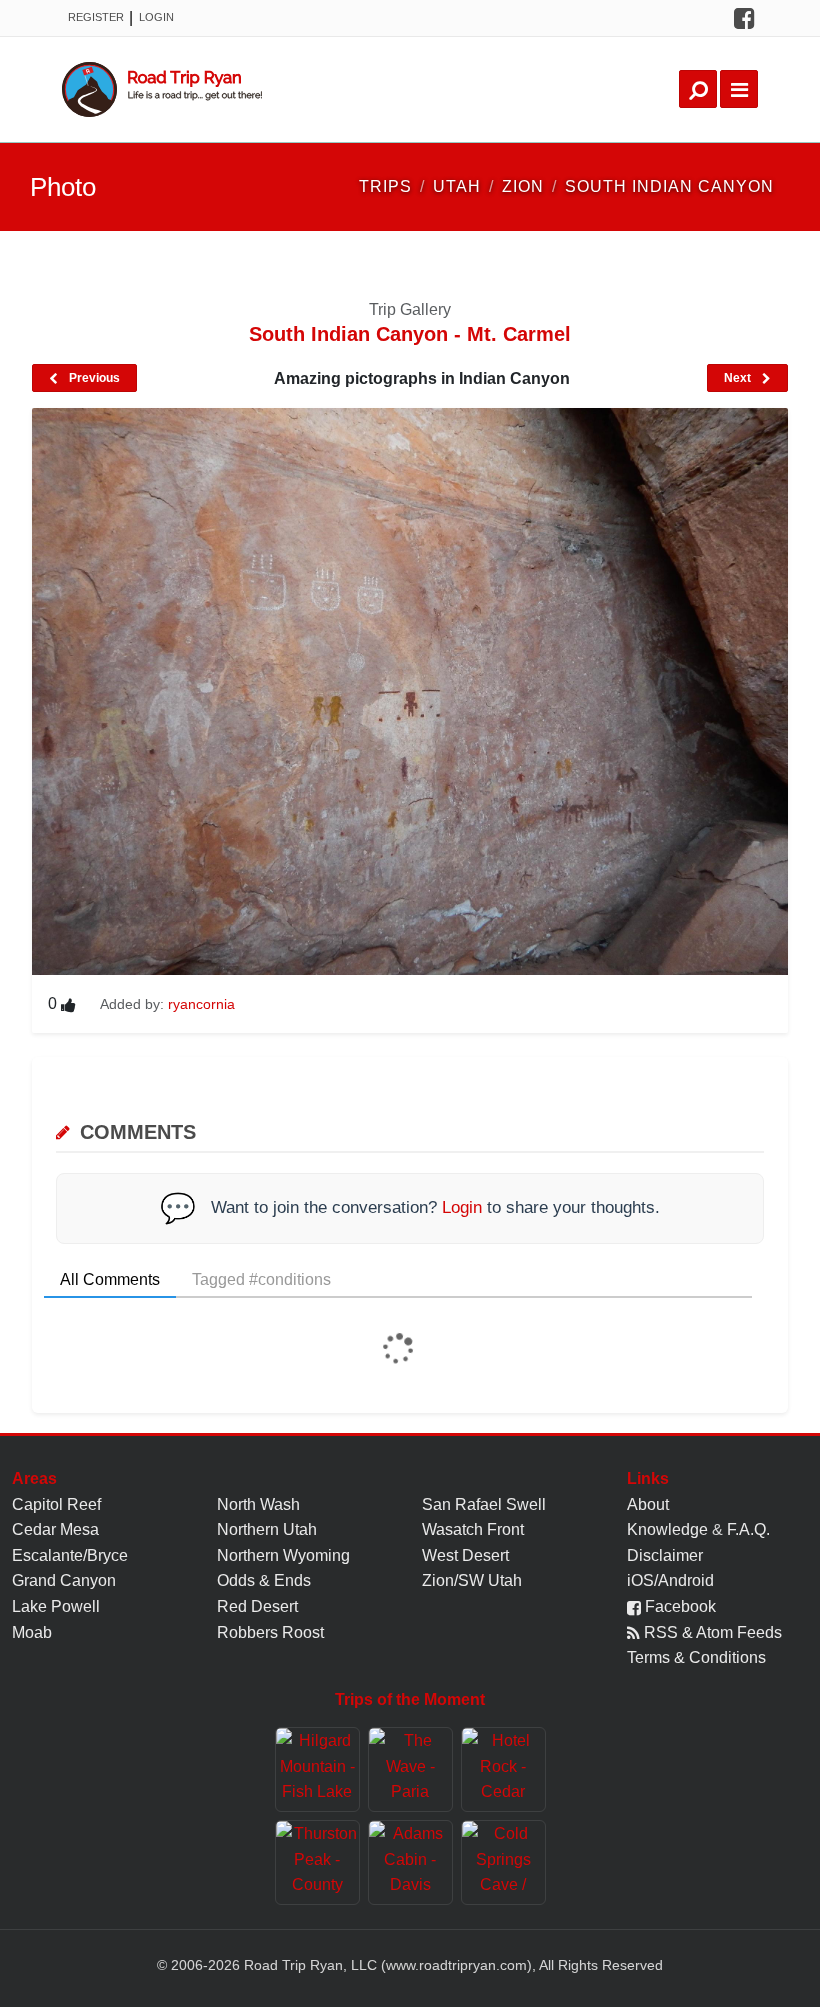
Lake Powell (56, 1606)
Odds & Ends (264, 1580)
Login (156, 17)
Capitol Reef (56, 1504)
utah (457, 186)
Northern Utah (267, 1529)
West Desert (465, 1555)
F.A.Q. (748, 1529)
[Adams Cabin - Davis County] (410, 1862)
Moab (32, 1632)
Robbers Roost (270, 1632)
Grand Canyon (64, 1580)
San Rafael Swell (484, 1504)
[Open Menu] (739, 89)
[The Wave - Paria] (410, 1769)
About (648, 1504)
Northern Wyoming (283, 1555)
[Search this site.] (698, 89)
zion (523, 186)
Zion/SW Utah (472, 1580)
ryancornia (201, 1004)
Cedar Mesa (55, 1529)
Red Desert (257, 1606)
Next (739, 378)
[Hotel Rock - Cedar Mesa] (503, 1769)
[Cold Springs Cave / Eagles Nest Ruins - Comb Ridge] (503, 1862)
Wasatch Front (473, 1529)
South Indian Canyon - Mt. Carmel (410, 334)
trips (385, 186)
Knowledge (667, 1529)
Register (96, 17)
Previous (93, 378)
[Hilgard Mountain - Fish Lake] (317, 1769)
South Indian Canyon (669, 186)
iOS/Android (670, 1580)
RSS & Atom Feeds (711, 1632)
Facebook (678, 1606)
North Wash (258, 1504)
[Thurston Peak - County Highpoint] (317, 1862)
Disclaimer (665, 1555)
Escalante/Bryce (70, 1555)
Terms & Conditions (696, 1657)
